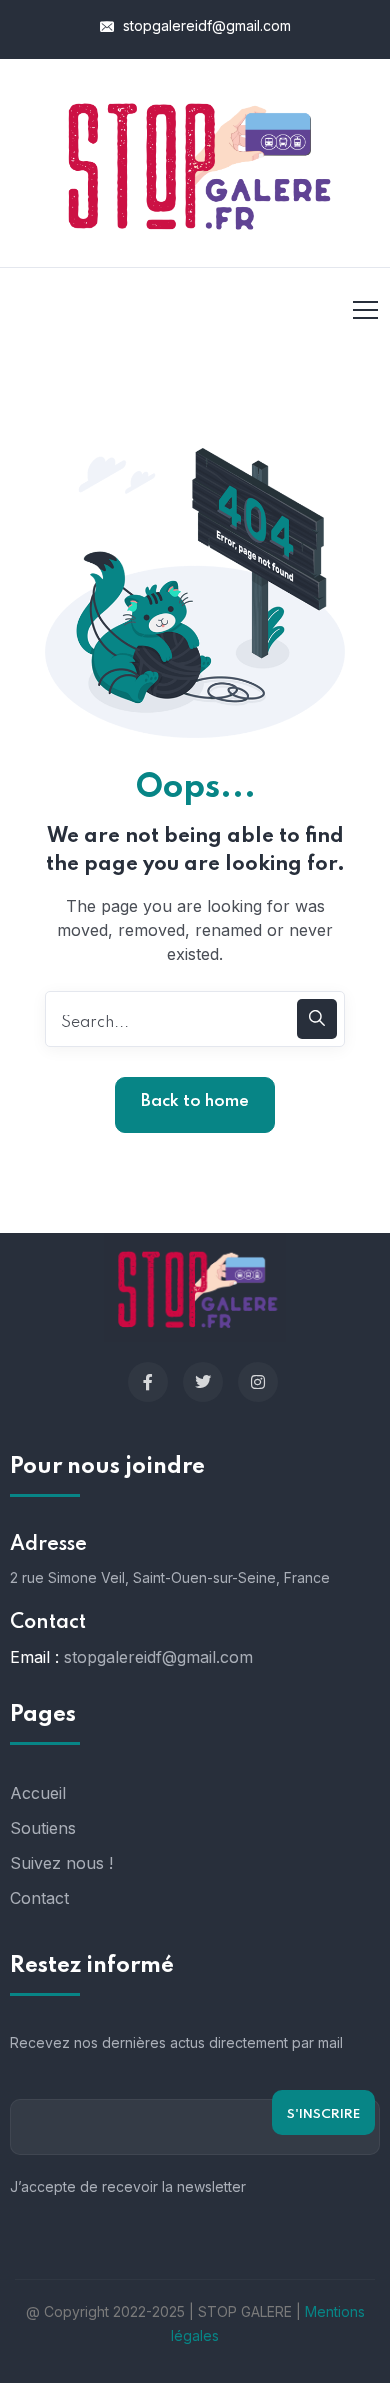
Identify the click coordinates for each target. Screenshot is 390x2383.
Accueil (38, 1793)
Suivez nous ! (61, 1863)
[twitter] (203, 1382)
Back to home (195, 1101)
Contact (39, 1898)
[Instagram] (258, 1382)
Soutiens (43, 1828)
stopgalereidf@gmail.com (205, 25)
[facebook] (148, 1382)
